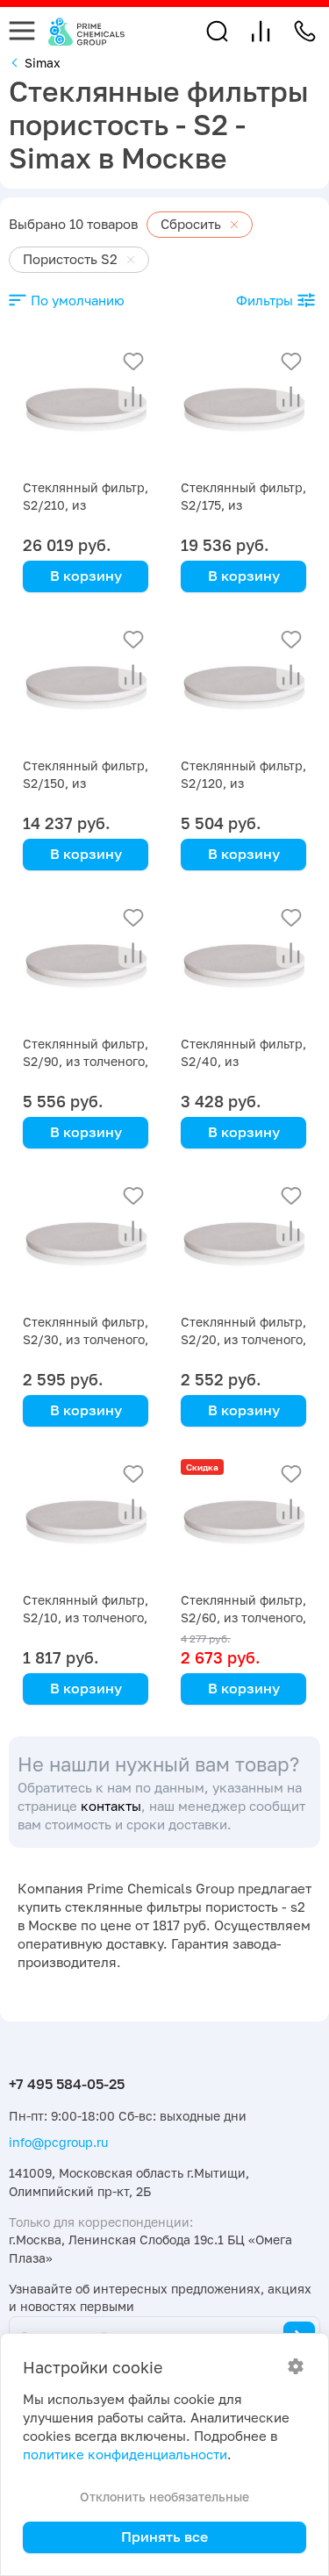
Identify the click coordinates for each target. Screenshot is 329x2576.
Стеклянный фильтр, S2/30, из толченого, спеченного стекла (86, 1339)
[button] (217, 31)
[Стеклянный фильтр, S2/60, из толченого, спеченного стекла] (243, 1522)
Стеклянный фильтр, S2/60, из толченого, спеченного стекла (243, 1617)
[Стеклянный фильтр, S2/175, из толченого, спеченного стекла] (243, 409)
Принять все (164, 2537)
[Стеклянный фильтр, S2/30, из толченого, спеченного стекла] (86, 1244)
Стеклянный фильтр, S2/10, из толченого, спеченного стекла (86, 1617)
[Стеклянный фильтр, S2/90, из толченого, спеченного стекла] (86, 966)
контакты (111, 1806)
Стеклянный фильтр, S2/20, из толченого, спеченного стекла (243, 1339)
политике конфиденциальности (125, 2454)
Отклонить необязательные (164, 2497)
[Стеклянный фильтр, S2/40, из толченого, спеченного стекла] (243, 966)
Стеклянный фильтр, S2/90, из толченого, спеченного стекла (86, 1061)
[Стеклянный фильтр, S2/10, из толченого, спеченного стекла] (86, 1522)
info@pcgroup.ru (58, 2142)
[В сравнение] (133, 397)
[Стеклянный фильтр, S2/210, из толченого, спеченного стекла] (86, 409)
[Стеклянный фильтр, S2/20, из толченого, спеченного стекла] (243, 1244)
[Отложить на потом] (133, 361)
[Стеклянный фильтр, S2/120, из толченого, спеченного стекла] (243, 687)
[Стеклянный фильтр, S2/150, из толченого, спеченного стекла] (86, 687)
